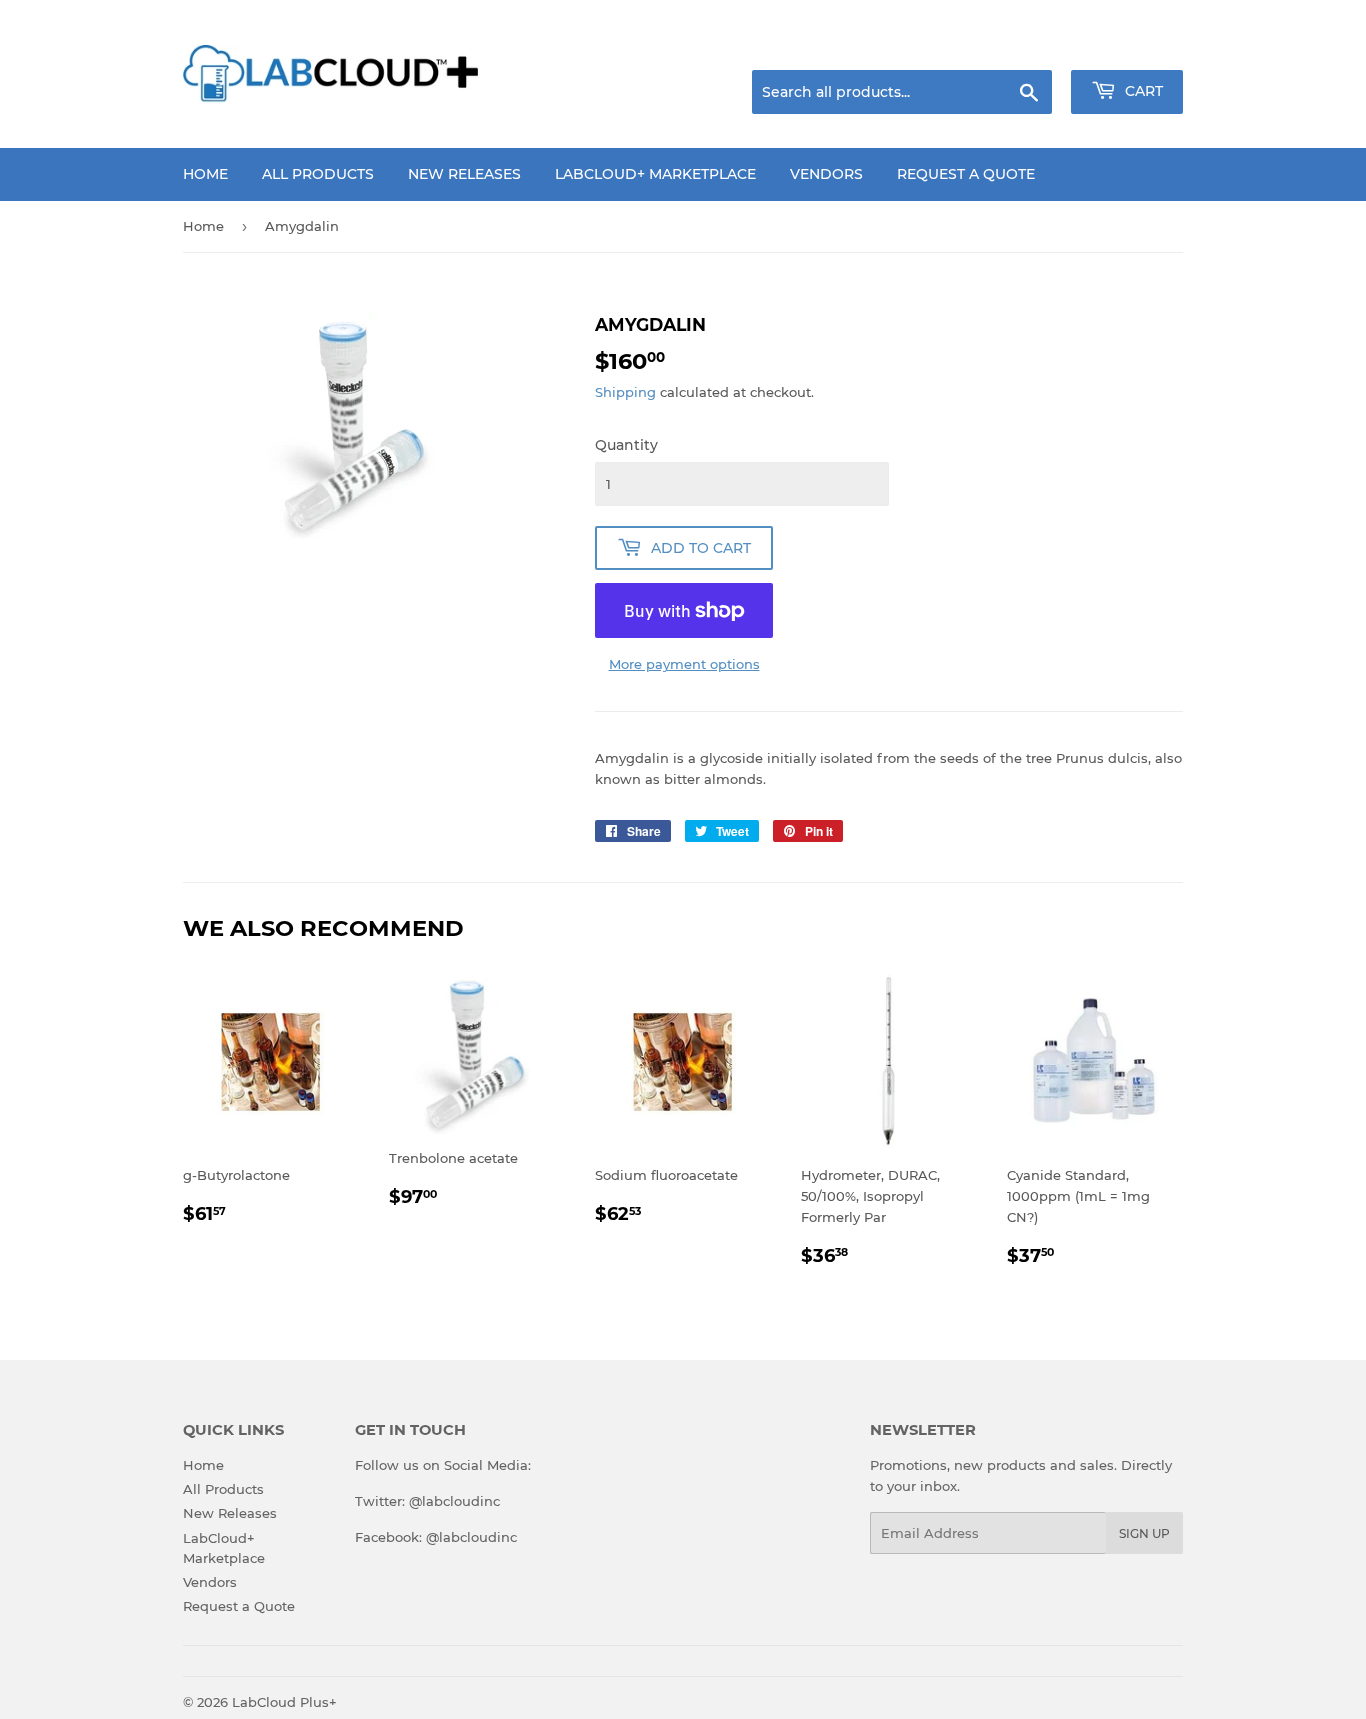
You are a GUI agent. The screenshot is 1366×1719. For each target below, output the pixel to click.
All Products (318, 174)
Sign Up (1144, 1533)
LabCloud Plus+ (284, 1702)
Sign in (1025, 45)
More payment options (684, 664)
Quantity (626, 445)
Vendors (826, 174)
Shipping (625, 392)
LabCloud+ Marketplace (655, 174)
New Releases (464, 174)
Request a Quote (966, 174)
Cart (1142, 91)
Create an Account (1128, 45)
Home (205, 174)
